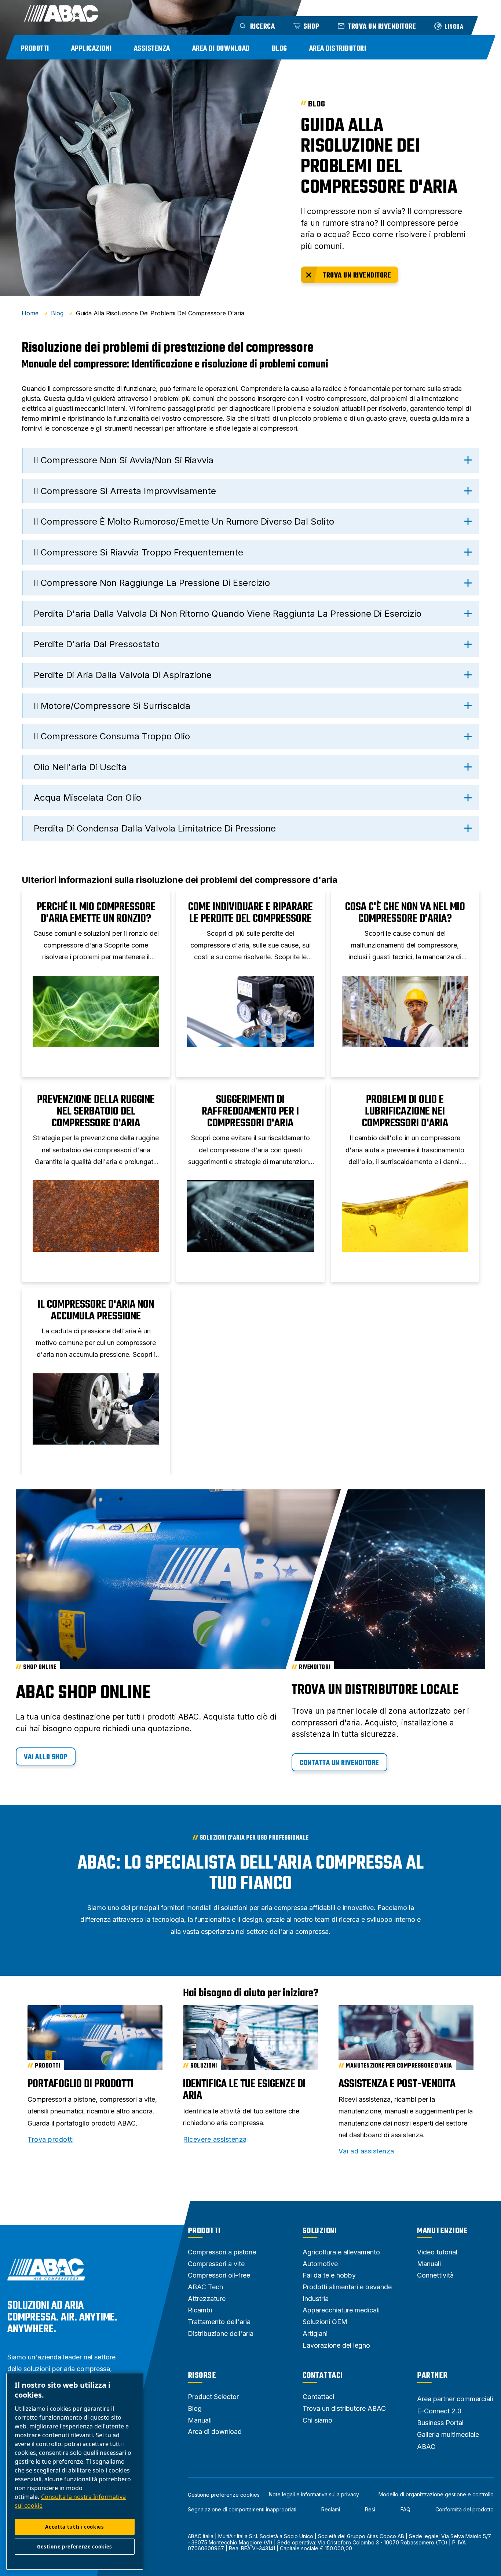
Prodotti (35, 49)
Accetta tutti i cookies (74, 2527)
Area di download (221, 49)
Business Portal (440, 2423)
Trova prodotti (51, 2140)
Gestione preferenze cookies (224, 2495)
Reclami (331, 2510)
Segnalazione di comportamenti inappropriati (242, 2510)
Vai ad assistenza (366, 2151)
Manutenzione (442, 2231)
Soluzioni (320, 2231)
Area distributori (338, 49)
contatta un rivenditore (339, 1763)
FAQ (405, 2510)
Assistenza (152, 49)
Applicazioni (92, 49)
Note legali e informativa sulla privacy (314, 2495)
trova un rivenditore (357, 276)
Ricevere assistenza (215, 2140)
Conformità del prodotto (465, 2510)
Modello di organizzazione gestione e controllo (436, 2495)
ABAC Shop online (83, 1693)
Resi (370, 2510)
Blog (279, 49)
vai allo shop (46, 1757)
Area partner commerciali (455, 2399)
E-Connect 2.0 (439, 2411)
